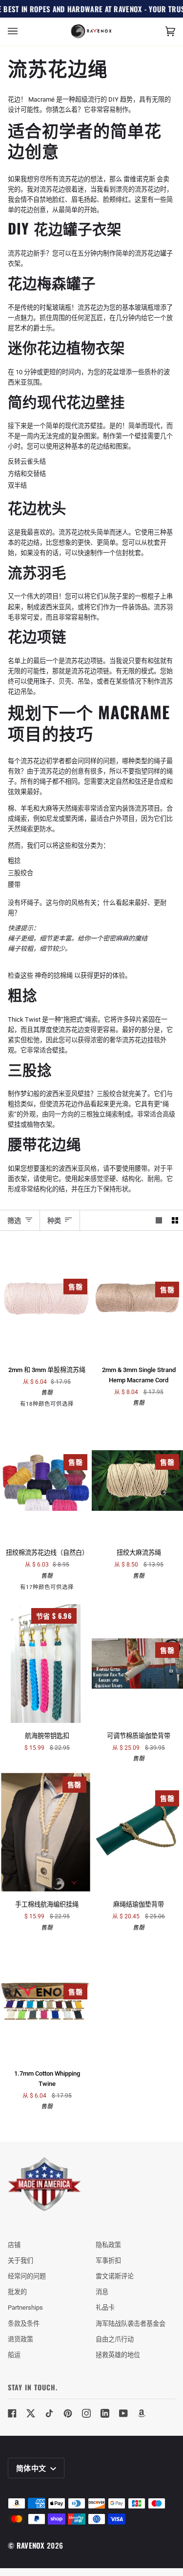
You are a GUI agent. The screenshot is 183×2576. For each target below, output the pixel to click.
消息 (102, 2292)
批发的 (17, 2292)
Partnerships (25, 2308)
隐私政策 (108, 2245)
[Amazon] (142, 2413)
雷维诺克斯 (139, 179)
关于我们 (20, 2261)
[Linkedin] (105, 2413)
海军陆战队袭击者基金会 (131, 2324)
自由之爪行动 (115, 2339)
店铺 (14, 2245)
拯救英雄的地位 (118, 2355)
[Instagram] (86, 2413)
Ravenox (31, 2545)
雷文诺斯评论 (115, 2276)
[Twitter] (31, 2413)
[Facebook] (12, 2413)
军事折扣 (108, 2261)
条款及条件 (24, 2324)
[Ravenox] (44, 2184)
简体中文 (32, 2468)
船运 (14, 2355)
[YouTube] (123, 2413)
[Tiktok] (49, 2413)
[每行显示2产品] (175, 1220)
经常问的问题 (27, 2276)
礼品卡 (105, 2308)
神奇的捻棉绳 (54, 976)
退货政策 (20, 2339)
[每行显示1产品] (159, 1220)
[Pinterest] (68, 2413)
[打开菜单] (22, 32)
